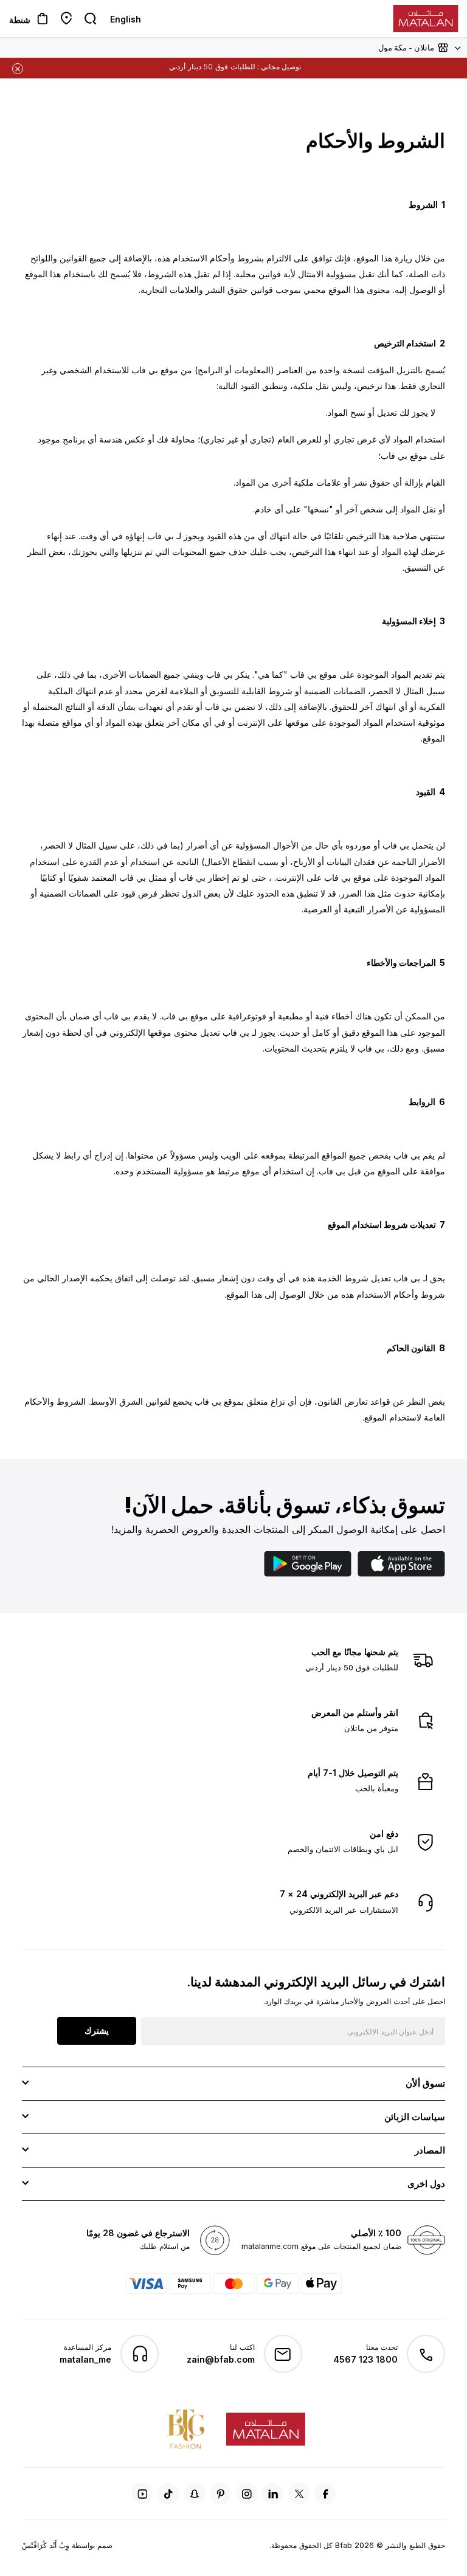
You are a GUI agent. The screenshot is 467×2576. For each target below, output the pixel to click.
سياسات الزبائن (415, 2117)
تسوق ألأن (425, 2083)
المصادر (430, 2150)
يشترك (97, 2030)
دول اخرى (426, 2184)
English (126, 19)
